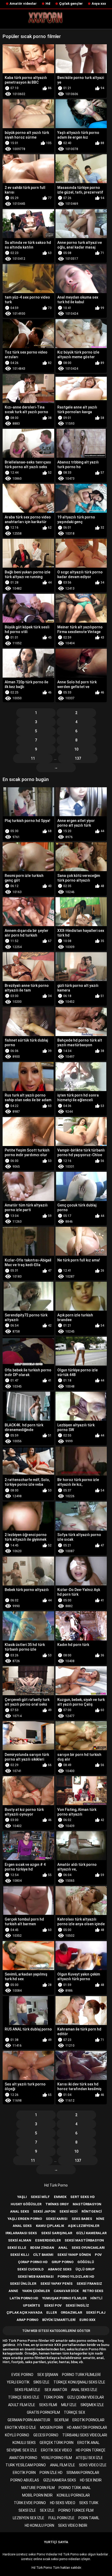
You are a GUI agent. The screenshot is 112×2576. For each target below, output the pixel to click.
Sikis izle (41, 2382)
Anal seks (20, 2211)
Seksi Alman (20, 2240)
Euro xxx (87, 2320)
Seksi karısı (57, 2219)
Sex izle (47, 2510)
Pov (98, 2255)
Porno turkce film (76, 2510)
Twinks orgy (57, 2204)
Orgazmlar (71, 2312)
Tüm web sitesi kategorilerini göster (56, 2331)
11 (33, 758)
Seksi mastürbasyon (84, 2240)
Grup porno (63, 2262)
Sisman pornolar (83, 2473)
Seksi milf (40, 2197)
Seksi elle (17, 2248)
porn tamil (89, 2518)
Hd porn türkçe (91, 2450)
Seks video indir (73, 2525)
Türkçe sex (74, 2412)
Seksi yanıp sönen (74, 2255)
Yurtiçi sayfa (56, 2542)
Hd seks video (63, 2503)
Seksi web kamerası (36, 2277)
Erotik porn (24, 2473)
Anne (13, 2291)
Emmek (60, 2197)
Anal (63, 2248)
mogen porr (52, 2428)
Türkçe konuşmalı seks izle (79, 2382)
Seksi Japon (44, 2211)
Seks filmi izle (27, 2390)
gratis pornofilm (43, 2412)
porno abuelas (25, 2480)
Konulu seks (24, 2443)
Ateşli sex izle (89, 2458)
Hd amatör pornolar (87, 2428)
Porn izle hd (51, 2473)
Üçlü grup (85, 2269)
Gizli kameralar (91, 2233)
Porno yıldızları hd (76, 2277)
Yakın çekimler (36, 2291)
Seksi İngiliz (77, 2305)
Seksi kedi (69, 2211)
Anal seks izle (84, 2390)
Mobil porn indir (37, 2495)
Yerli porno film (57, 2458)
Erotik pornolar (88, 2420)
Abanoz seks (60, 2269)
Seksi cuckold (30, 2269)
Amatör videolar (23, 4)
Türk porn (53, 2397)
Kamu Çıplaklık (50, 2226)
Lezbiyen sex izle (29, 2518)
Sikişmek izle (92, 2405)
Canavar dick (66, 2291)
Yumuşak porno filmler (64, 2298)
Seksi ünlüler (23, 2284)
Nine (100, 2219)
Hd (48, 4)
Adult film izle (22, 2405)
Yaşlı (22, 2197)
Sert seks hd (83, 2197)
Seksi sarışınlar (57, 2233)
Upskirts (32, 2305)
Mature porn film (38, 2488)
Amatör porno (23, 2458)
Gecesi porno (46, 2435)
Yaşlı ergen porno (25, 2219)
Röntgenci (92, 2211)
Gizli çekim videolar (86, 2397)
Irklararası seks (21, 2233)
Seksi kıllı (20, 2255)
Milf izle (69, 2405)
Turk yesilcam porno (26, 2465)
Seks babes (82, 2219)
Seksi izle (27, 2510)
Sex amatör (56, 2390)
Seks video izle (93, 2465)
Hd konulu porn (39, 2525)
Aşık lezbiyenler (84, 2226)
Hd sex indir (91, 2480)
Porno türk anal (75, 2488)
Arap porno (27, 2320)
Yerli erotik (18, 2382)
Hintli (96, 2298)
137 (78, 758)
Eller (52, 2312)
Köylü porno (17, 2435)
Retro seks (93, 2291)
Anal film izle (63, 2465)
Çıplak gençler (71, 4)
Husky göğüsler (26, 2204)
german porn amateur (29, 2420)
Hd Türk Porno (56, 2185)
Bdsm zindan (42, 2248)
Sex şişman (48, 2375)
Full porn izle (61, 2518)
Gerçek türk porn (57, 2443)
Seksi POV (53, 2305)
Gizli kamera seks (60, 2480)
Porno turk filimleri (81, 2375)
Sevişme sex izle (22, 2450)
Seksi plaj (96, 2312)
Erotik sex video (56, 2450)
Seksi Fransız (89, 2284)
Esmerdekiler (48, 2240)
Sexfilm (61, 2420)
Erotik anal (88, 2443)
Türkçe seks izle (24, 2397)
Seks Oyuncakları (88, 2248)
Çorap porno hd (33, 2262)
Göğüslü (86, 2262)
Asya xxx (99, 4)
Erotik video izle (21, 2428)
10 (76, 749)
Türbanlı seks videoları (85, 2435)
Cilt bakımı (43, 2255)
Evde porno (22, 2375)
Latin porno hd (24, 2298)
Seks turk (89, 2503)
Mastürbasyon (87, 2204)
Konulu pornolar (73, 2495)
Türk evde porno (30, 2503)
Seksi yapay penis (57, 2284)
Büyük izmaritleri (59, 2320)
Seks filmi (48, 2405)
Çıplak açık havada (24, 2312)
